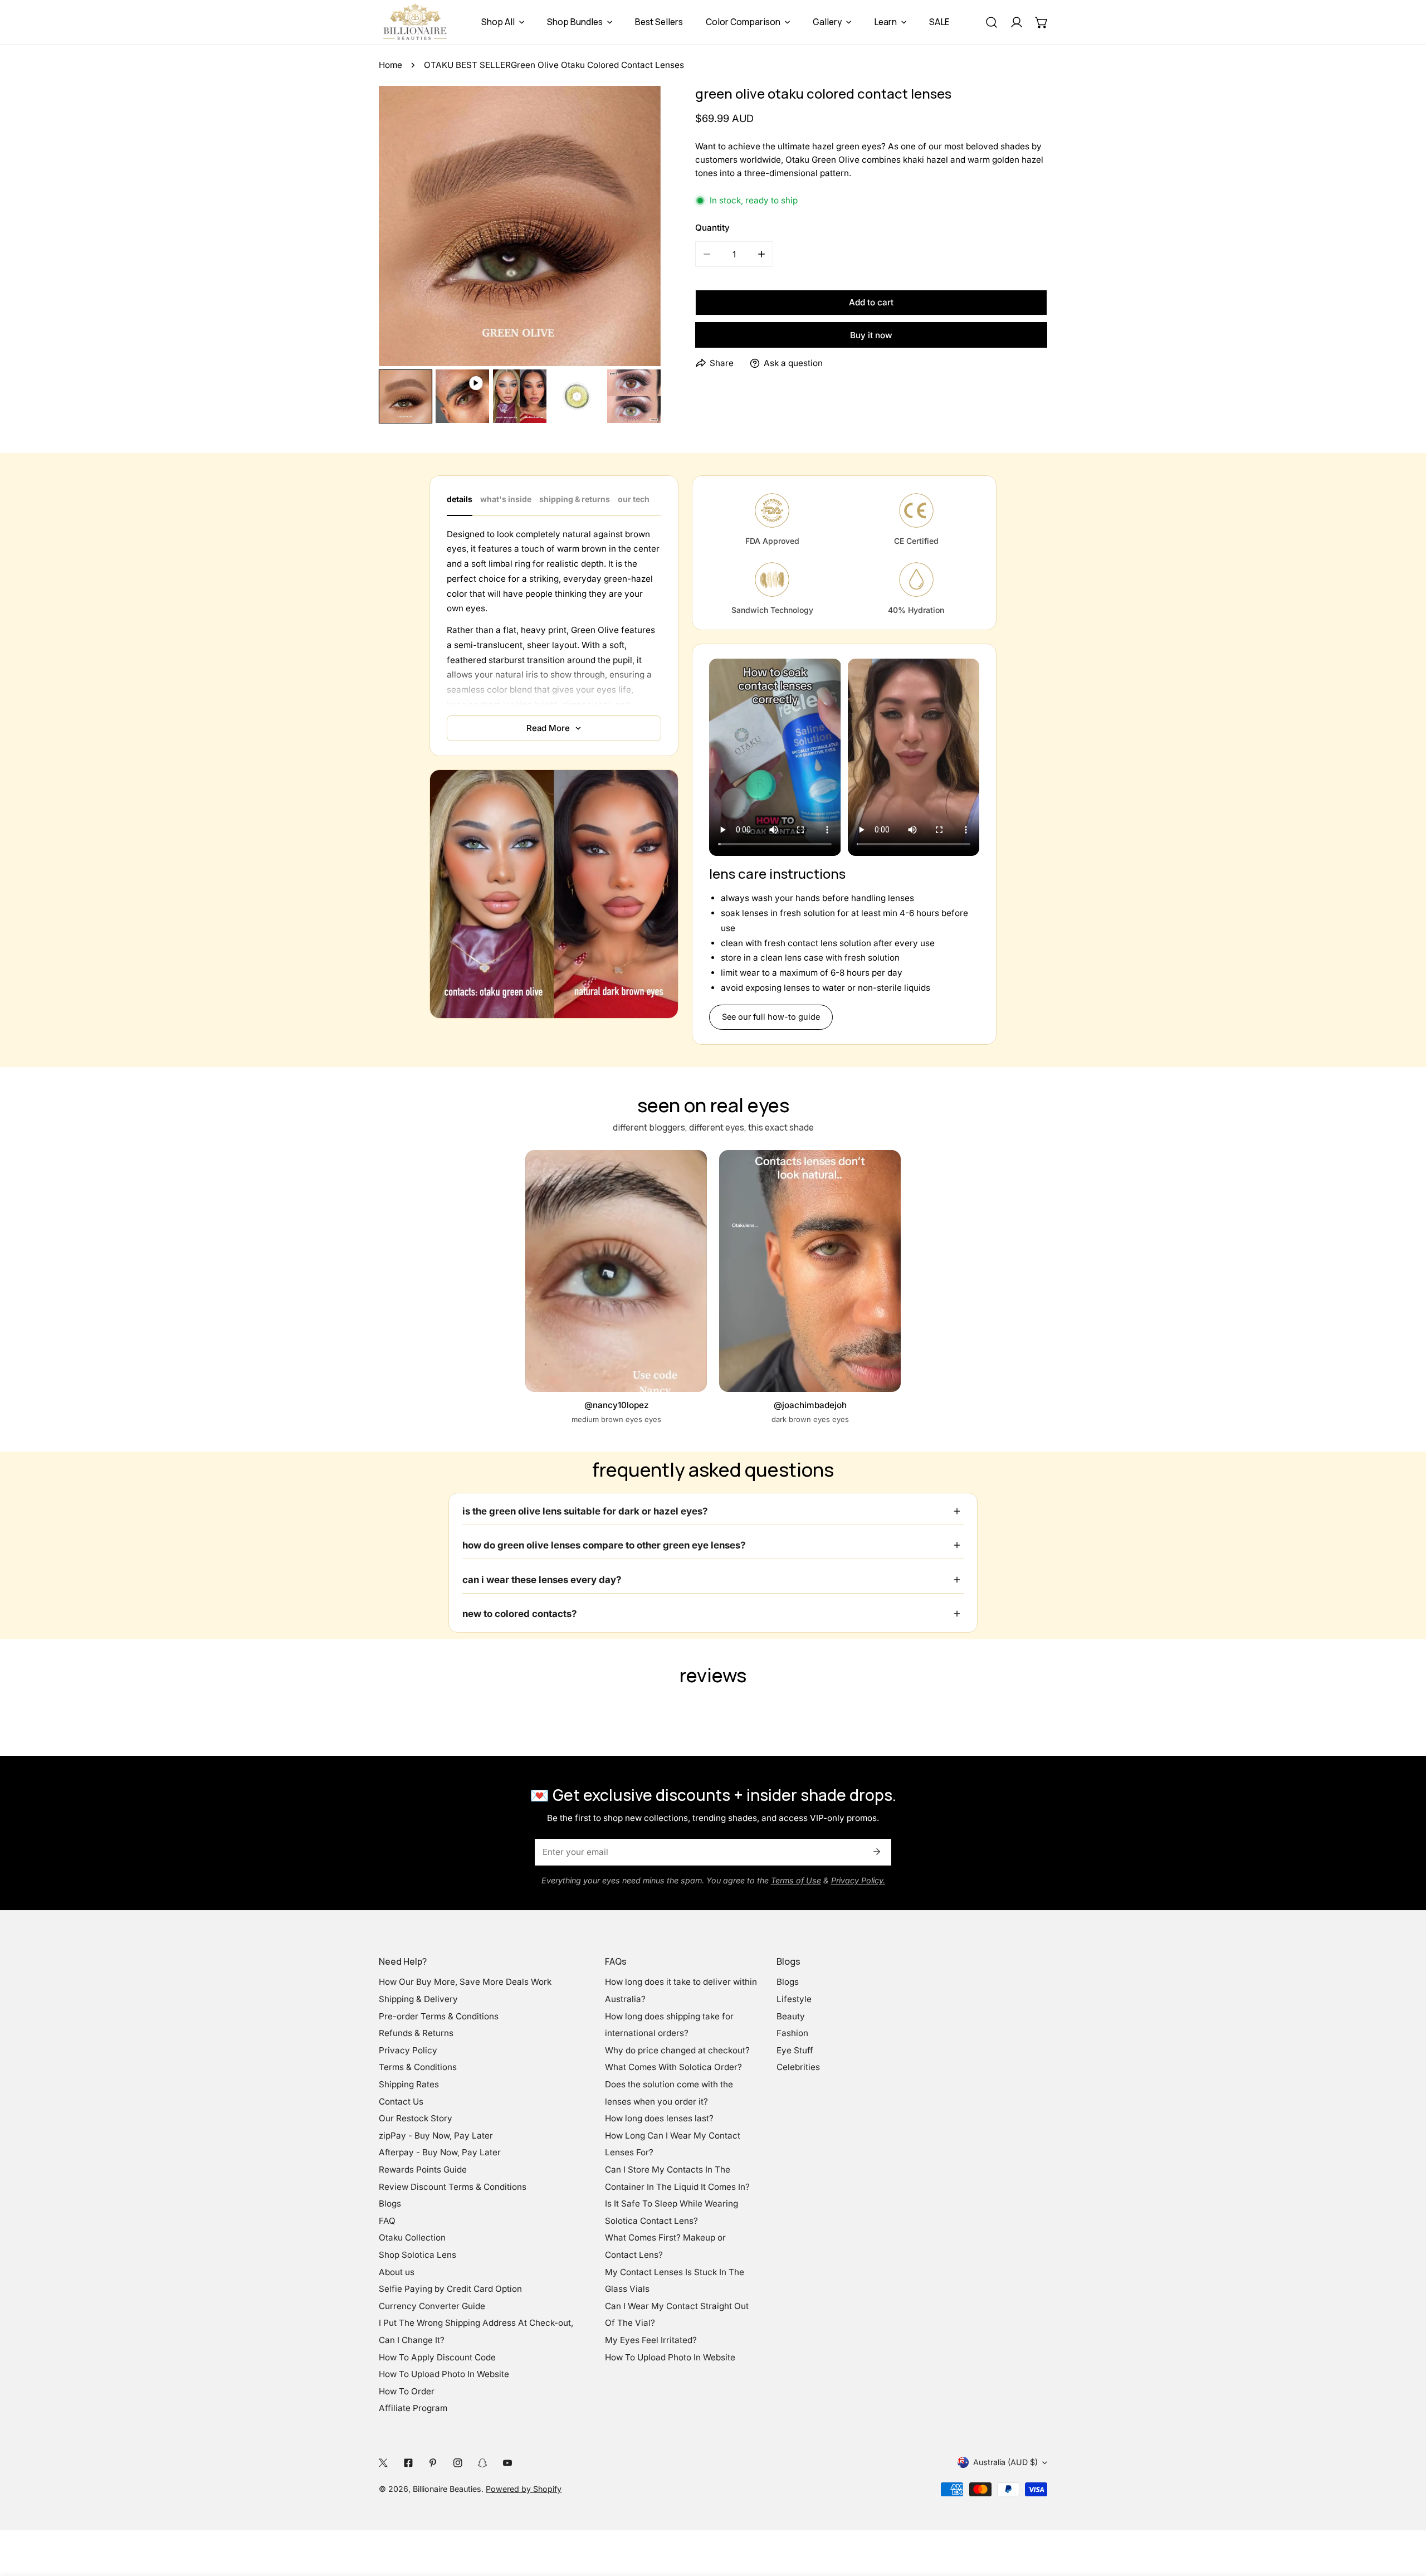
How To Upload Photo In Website (444, 2374)
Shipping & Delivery (418, 1999)
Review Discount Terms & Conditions (453, 2187)
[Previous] (406, 227)
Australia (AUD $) (1005, 2462)
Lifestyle (794, 1999)
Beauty (791, 2016)
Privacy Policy (408, 2050)
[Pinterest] (433, 2462)
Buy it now (871, 335)
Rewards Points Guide (423, 2170)
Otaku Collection (412, 2237)
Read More (548, 728)
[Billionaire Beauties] (415, 22)
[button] (1041, 22)
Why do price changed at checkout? (677, 2050)
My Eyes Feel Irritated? (651, 2340)
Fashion (792, 2033)
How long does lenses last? (659, 2118)
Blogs (390, 2204)
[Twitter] (384, 2462)
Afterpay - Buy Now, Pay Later (440, 2152)
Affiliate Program (413, 2408)
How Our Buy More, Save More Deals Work (465, 1982)
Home (390, 65)
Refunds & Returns (416, 2033)
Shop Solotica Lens (417, 2255)
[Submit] (876, 1852)
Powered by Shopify (524, 2489)
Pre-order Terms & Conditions (439, 2016)
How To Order (407, 2391)
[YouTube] (507, 2462)
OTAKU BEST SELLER (467, 65)
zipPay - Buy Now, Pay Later (436, 2136)
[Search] (991, 22)
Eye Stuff (795, 2050)
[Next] (634, 227)
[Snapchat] (483, 2462)
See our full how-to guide (771, 1017)
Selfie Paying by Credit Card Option (450, 2289)
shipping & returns (575, 499)
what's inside (506, 499)
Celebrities (798, 2067)
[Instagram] (458, 2462)
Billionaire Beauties (447, 2489)
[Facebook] (408, 2462)
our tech (634, 499)
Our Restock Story (416, 2118)
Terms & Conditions (418, 2067)
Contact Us (401, 2102)
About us (397, 2272)
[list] (520, 226)
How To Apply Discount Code (437, 2357)
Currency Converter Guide (432, 2306)
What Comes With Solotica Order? (673, 2067)
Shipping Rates (409, 2084)
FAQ (387, 2221)
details (460, 499)
